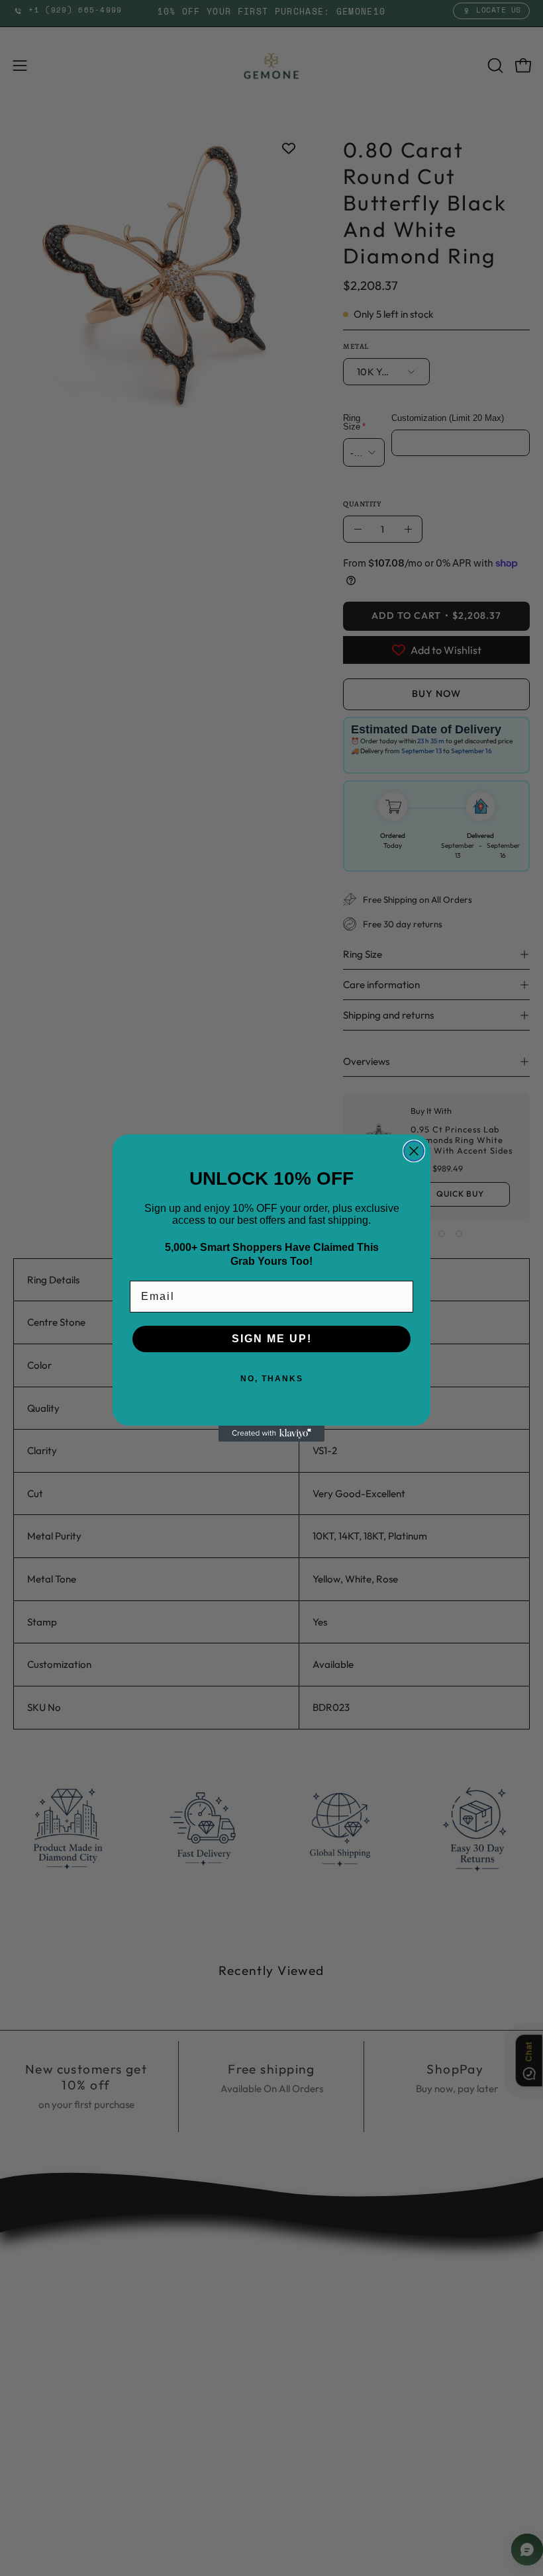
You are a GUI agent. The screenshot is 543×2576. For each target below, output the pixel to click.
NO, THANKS (272, 1379)
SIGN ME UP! (272, 1339)
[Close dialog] (414, 1151)
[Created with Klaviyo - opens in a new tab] (271, 1434)
